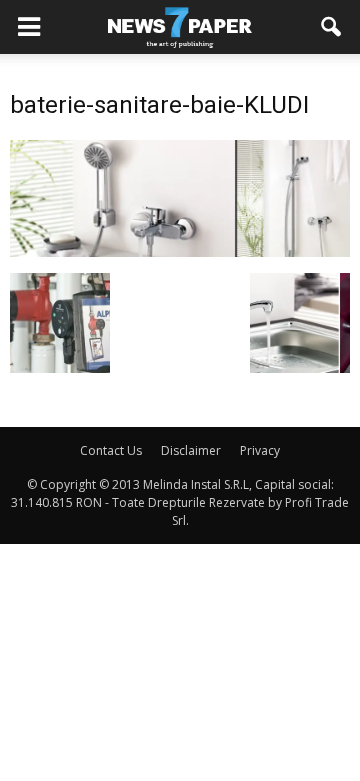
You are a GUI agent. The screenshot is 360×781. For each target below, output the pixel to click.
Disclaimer (191, 450)
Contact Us (111, 450)
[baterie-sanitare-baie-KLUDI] (180, 252)
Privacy (260, 450)
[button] (332, 27)
